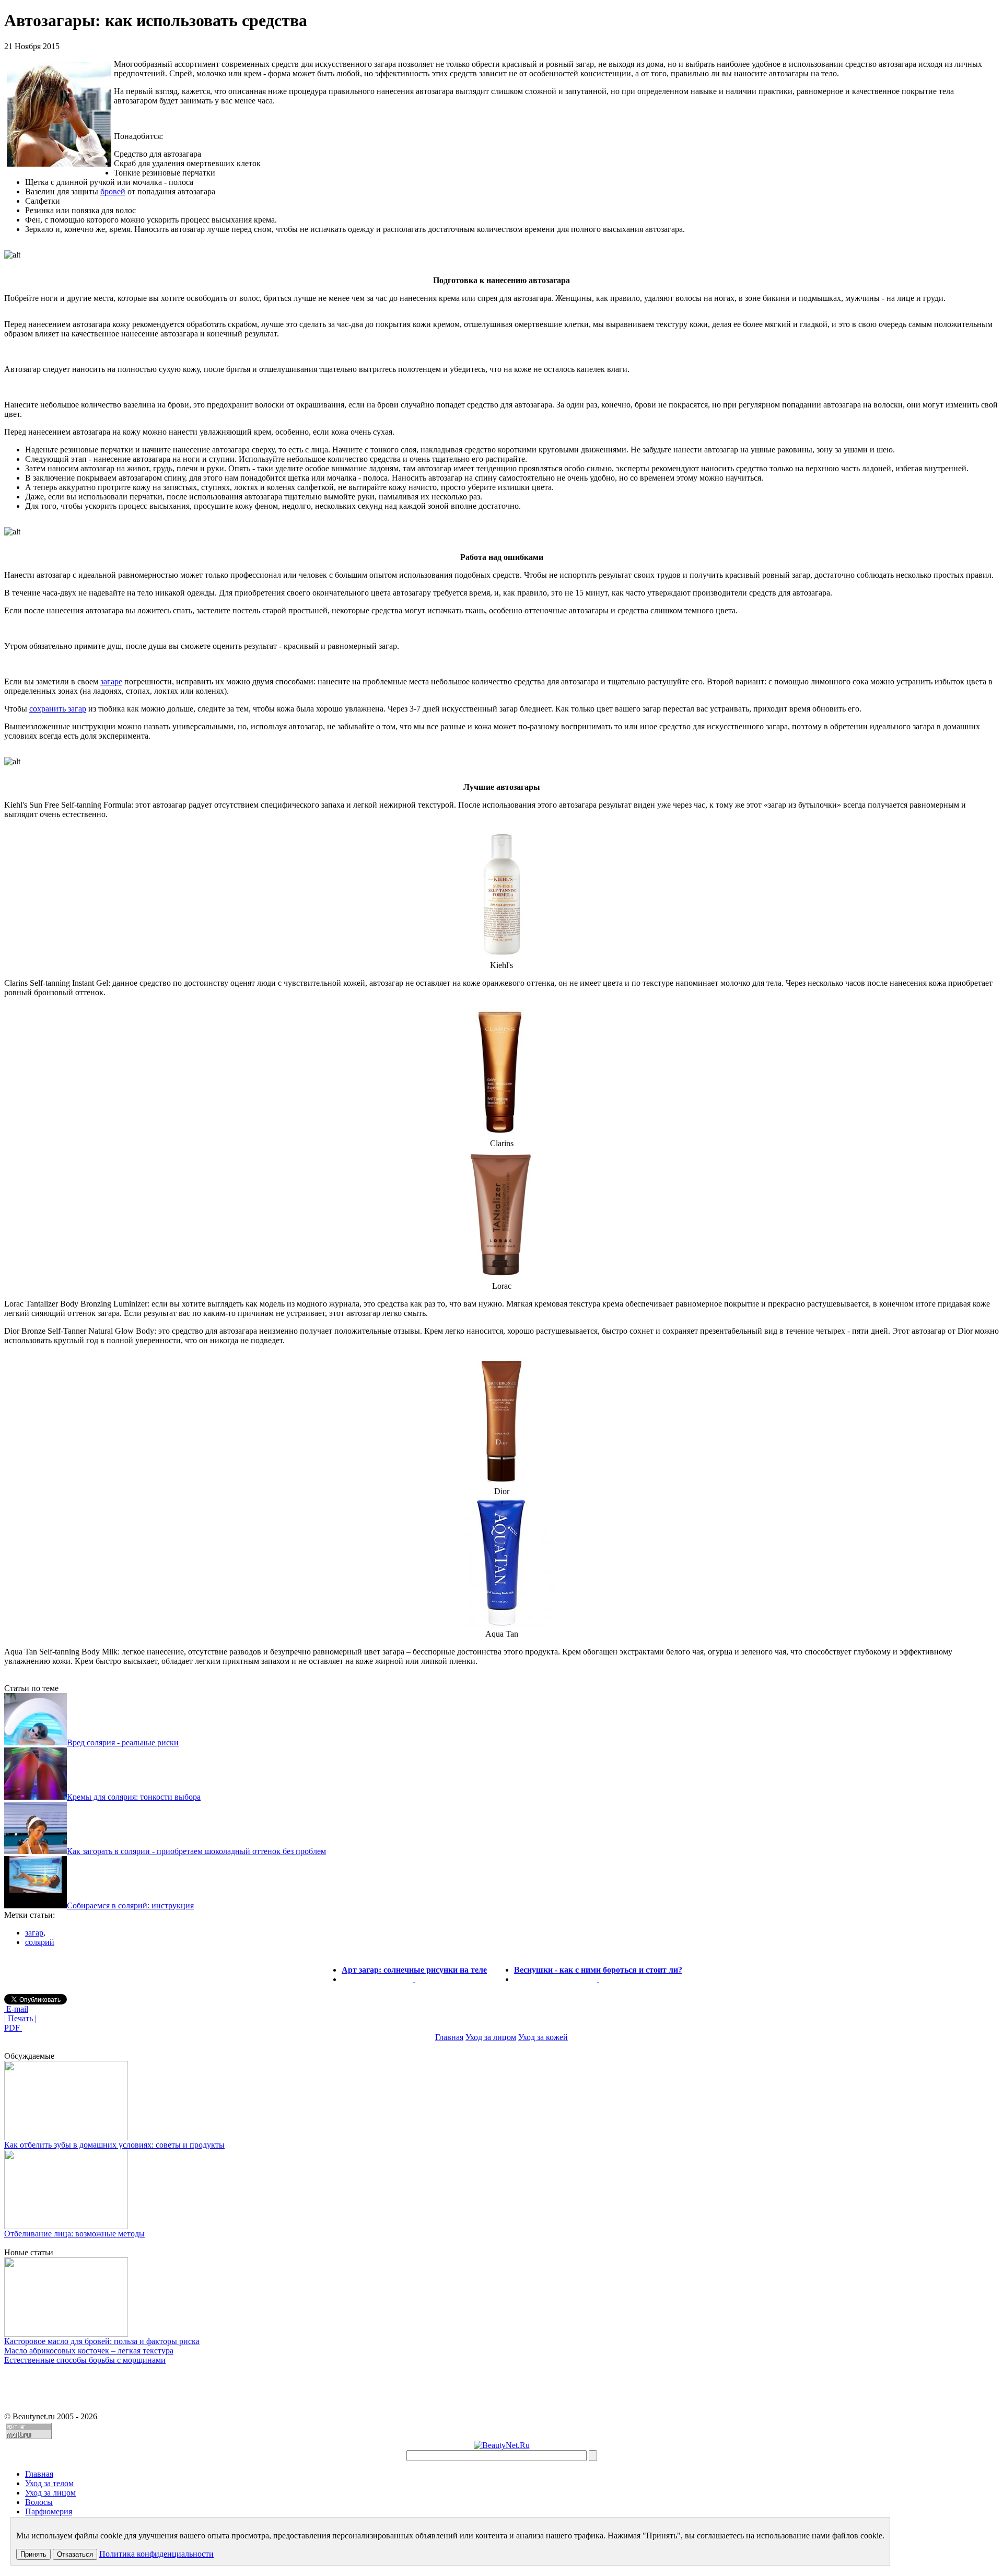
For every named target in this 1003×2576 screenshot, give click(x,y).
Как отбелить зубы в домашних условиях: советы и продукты (114, 2145)
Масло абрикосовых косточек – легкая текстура (89, 2351)
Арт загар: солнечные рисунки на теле (414, 1970)
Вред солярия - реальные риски (123, 1742)
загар (34, 1933)
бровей (113, 191)
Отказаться (75, 2554)
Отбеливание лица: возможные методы (74, 2234)
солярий (40, 1942)
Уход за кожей (543, 2037)
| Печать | (20, 2018)
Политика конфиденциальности (156, 2554)
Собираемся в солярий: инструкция (130, 1905)
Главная (449, 2037)
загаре (111, 681)
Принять (33, 2554)
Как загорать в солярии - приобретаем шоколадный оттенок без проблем (196, 1851)
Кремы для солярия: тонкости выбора (134, 1797)
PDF (13, 2028)
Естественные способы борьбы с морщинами (85, 2360)
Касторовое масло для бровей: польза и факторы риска (102, 2341)
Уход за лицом (491, 2037)
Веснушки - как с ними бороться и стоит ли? (598, 1970)
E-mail (16, 2009)
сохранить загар (58, 709)
